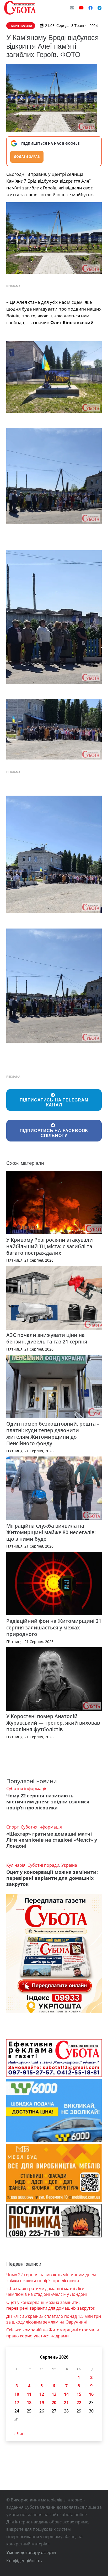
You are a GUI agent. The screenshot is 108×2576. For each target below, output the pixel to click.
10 (17, 2394)
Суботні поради (43, 1865)
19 (42, 2403)
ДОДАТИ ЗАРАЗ (27, 157)
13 (54, 2394)
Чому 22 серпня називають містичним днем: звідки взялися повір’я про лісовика (48, 1802)
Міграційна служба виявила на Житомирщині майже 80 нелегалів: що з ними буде (51, 1532)
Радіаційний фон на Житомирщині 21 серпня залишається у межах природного (54, 1627)
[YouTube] (81, 8)
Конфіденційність (24, 2561)
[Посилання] (20, 8)
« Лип (19, 2433)
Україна (69, 1865)
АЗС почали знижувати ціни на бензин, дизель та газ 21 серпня (47, 1338)
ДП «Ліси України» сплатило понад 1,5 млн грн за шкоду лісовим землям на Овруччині (54, 2319)
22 (79, 2403)
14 (66, 2394)
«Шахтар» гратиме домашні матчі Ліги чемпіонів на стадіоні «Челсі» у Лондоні (52, 1840)
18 (29, 2403)
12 (42, 2394)
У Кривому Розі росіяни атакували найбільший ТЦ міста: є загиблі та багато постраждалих (50, 1246)
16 (91, 2394)
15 (79, 2394)
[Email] (72, 8)
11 (29, 2394)
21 (66, 2403)
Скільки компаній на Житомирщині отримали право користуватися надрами (53, 2333)
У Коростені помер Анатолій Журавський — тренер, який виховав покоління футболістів (53, 1723)
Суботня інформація (27, 1788)
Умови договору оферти (31, 2552)
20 (54, 2403)
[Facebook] (90, 8)
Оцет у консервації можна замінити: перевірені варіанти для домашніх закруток (52, 1878)
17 (17, 2403)
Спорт (12, 1827)
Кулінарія (16, 1865)
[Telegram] (100, 8)
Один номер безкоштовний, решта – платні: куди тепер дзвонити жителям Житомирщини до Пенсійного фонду (53, 1433)
